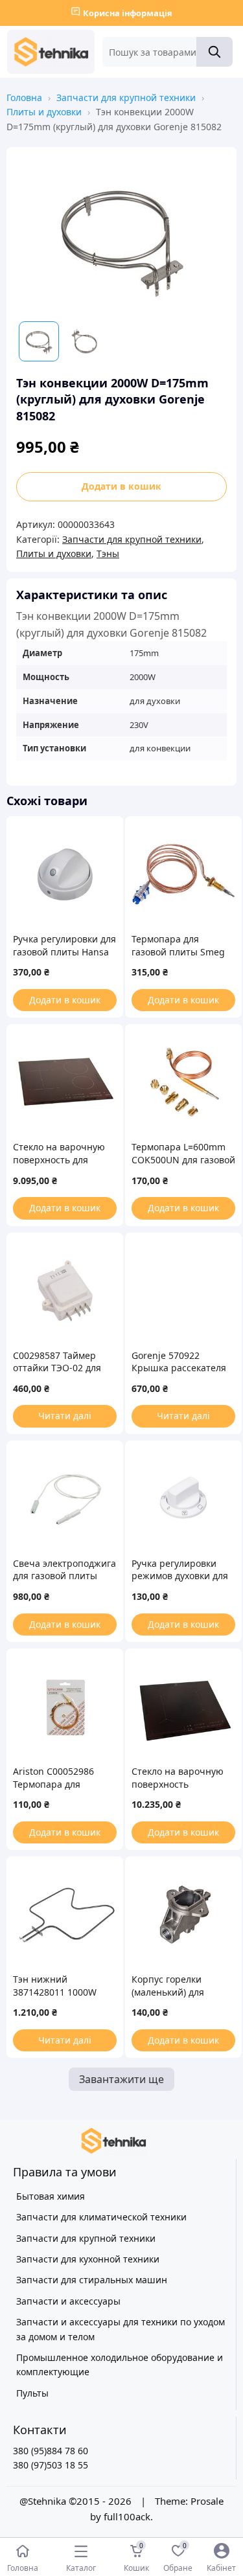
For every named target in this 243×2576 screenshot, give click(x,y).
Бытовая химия (51, 2196)
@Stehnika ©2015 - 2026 (77, 2501)
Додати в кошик (121, 486)
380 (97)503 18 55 (51, 2465)
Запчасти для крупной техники (126, 97)
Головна (24, 97)
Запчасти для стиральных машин (92, 2280)
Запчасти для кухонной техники (88, 2259)
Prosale (207, 2501)
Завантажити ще (121, 2079)
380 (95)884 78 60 (51, 2451)
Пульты (32, 2393)
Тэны (108, 553)
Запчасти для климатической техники (101, 2217)
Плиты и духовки (44, 112)
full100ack (127, 2516)
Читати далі (65, 1416)
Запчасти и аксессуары (68, 2301)
